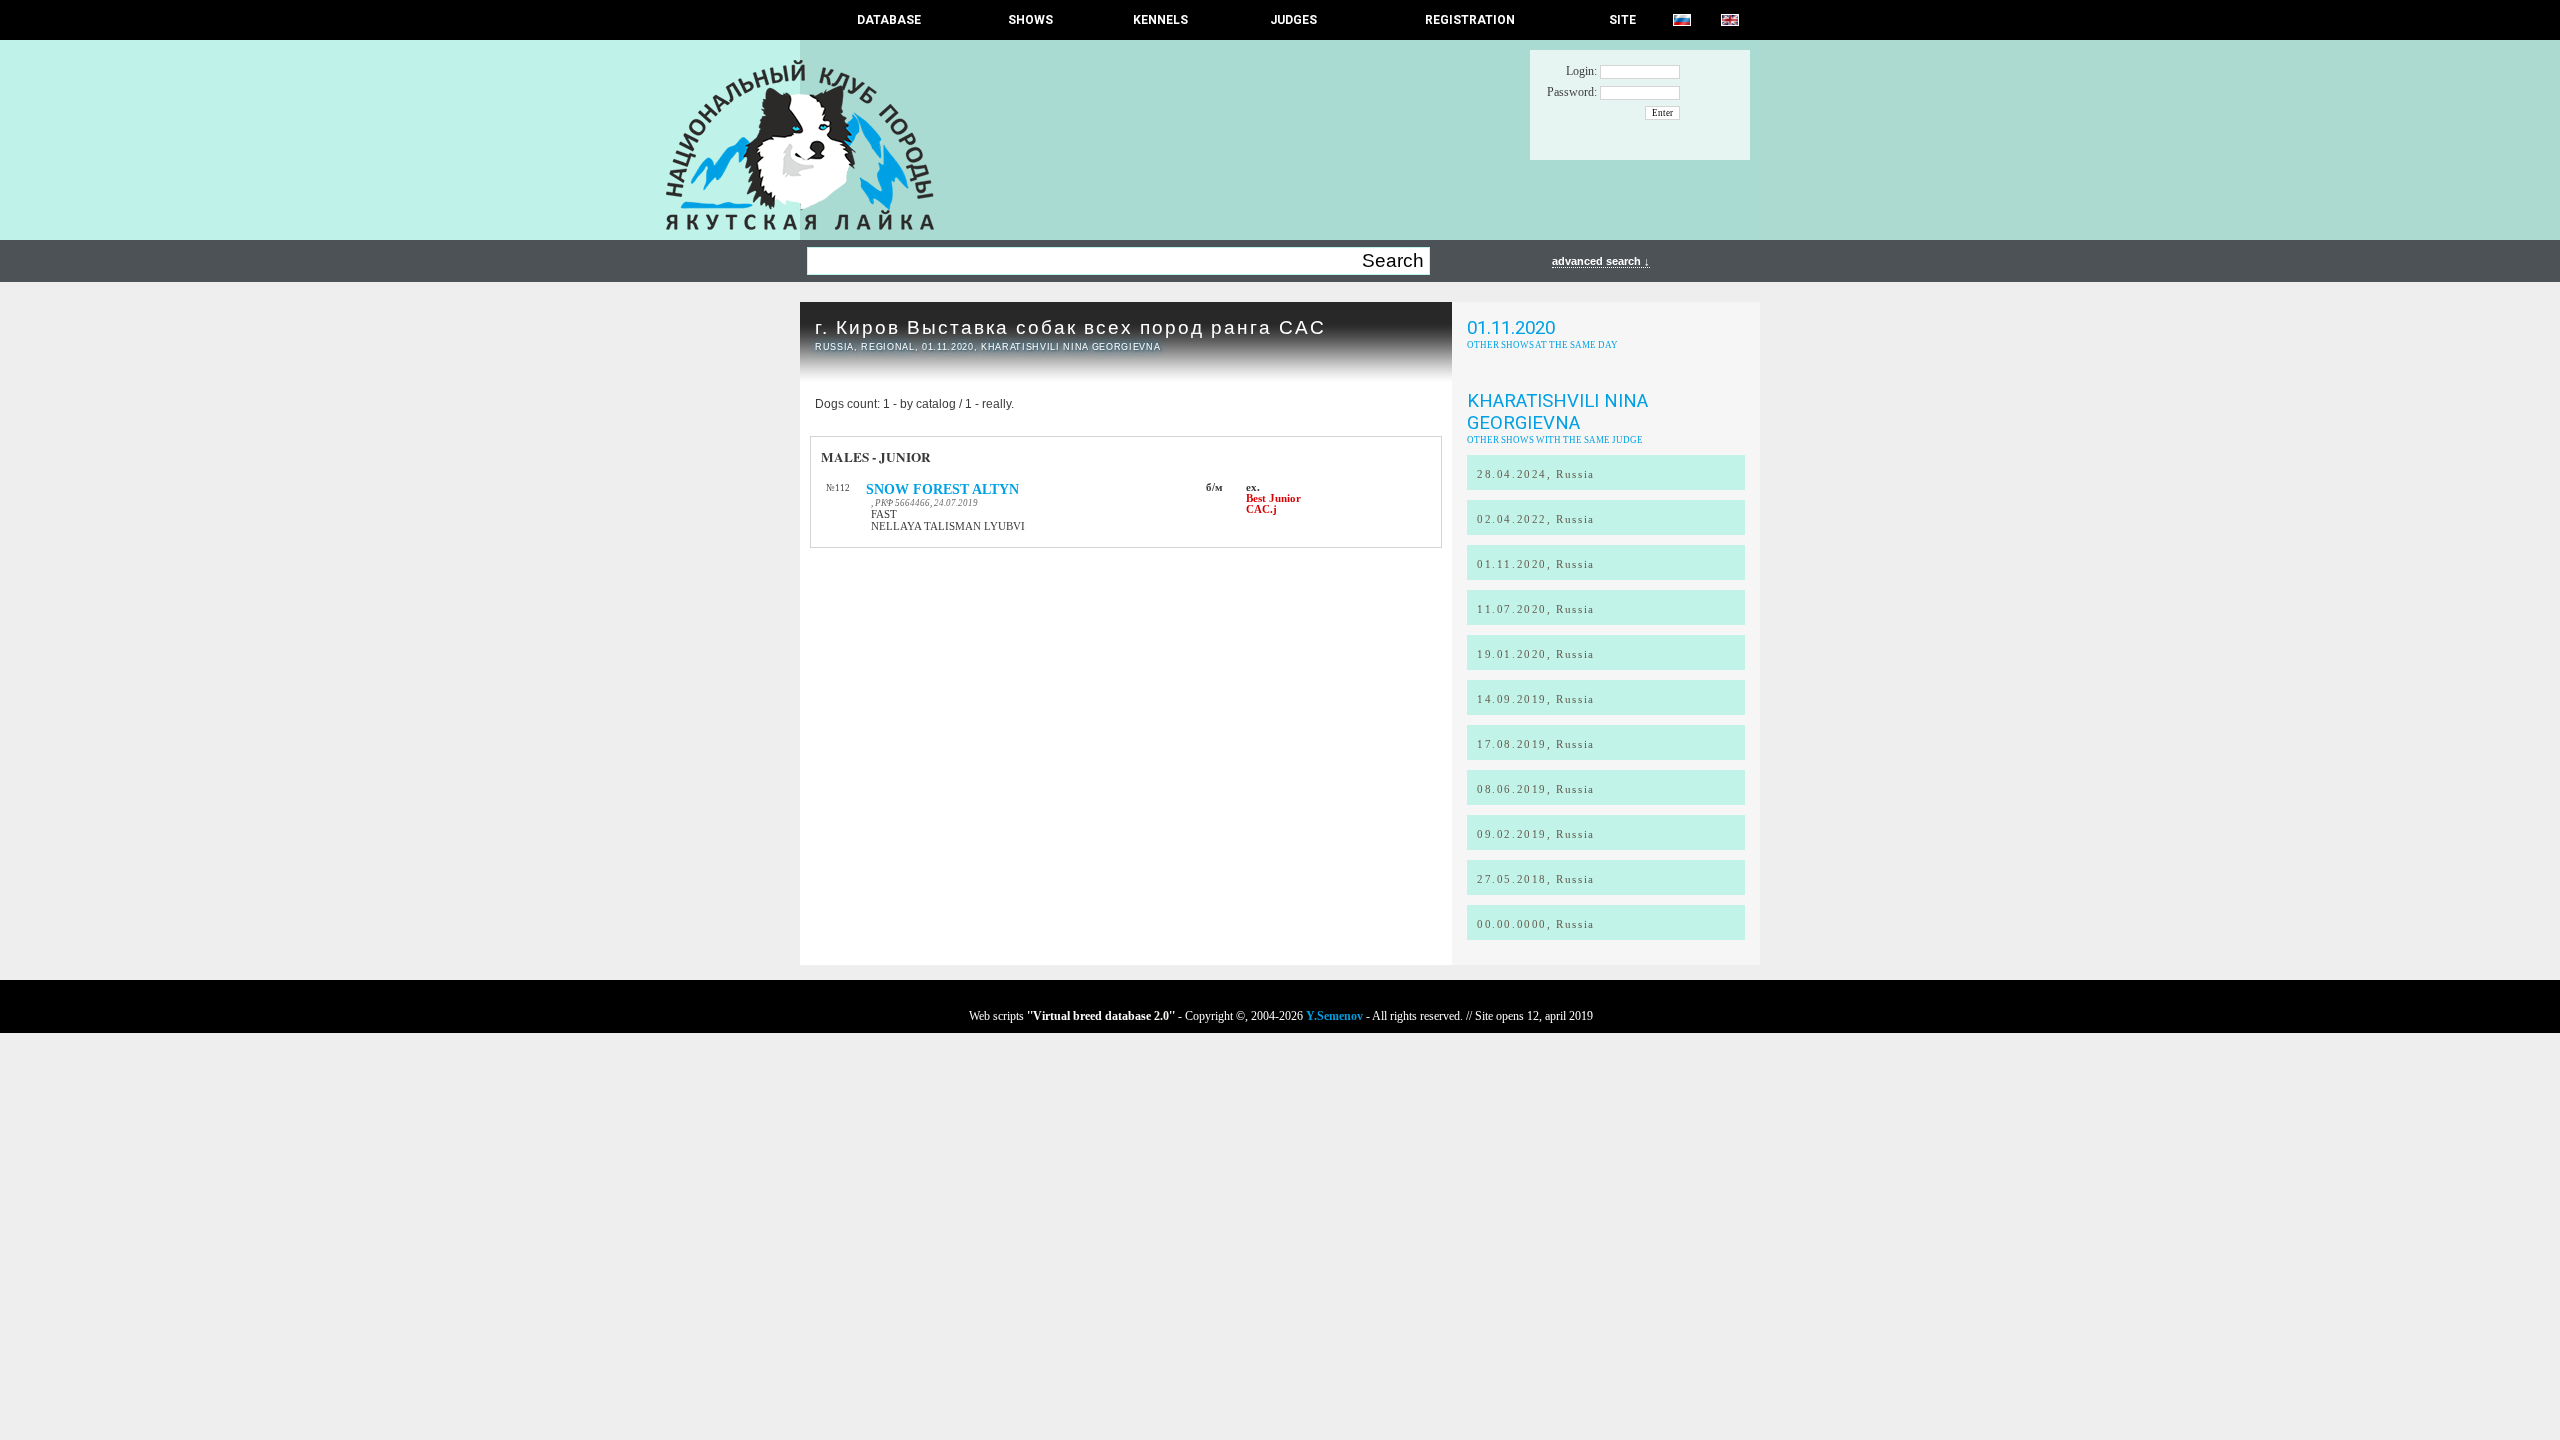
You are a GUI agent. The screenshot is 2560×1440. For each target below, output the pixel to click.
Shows (1030, 20)
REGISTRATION (1470, 20)
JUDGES (1293, 20)
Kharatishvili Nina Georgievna (1557, 412)
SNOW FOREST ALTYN (942, 489)
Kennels (1160, 20)
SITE (1622, 20)
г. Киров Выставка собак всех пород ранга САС (1070, 327)
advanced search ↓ (1601, 261)
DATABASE (889, 20)
